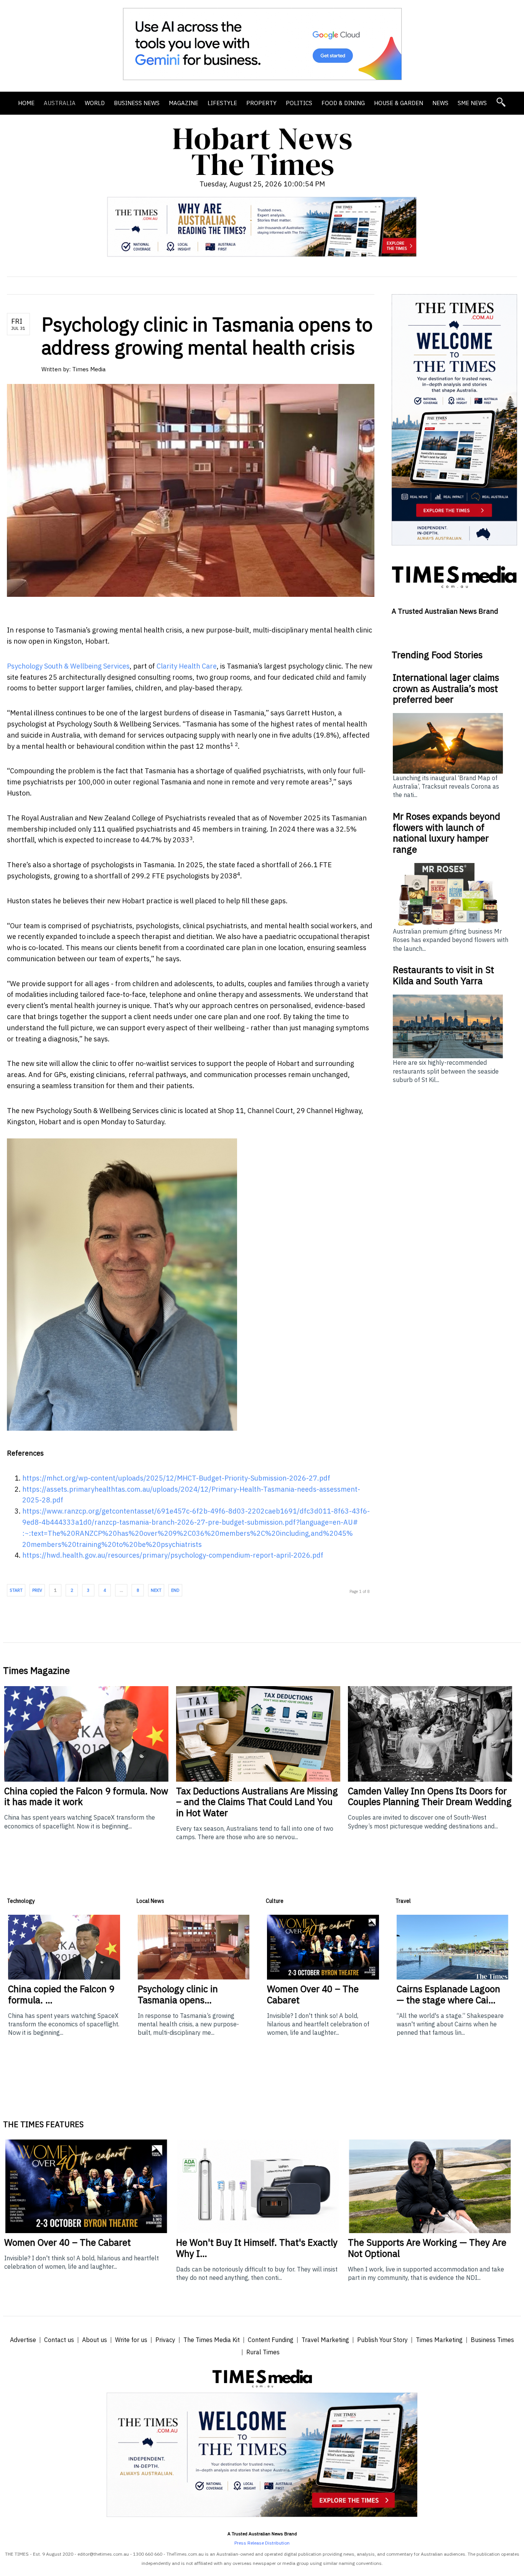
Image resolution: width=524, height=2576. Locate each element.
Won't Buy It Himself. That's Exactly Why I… (257, 2248)
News (440, 103)
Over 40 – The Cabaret (313, 1994)
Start (16, 1590)
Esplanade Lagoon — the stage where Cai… (448, 1994)
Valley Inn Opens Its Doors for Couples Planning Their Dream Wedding (430, 1796)
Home (26, 103)
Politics (299, 103)
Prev (37, 1590)
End (175, 1590)
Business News (137, 103)
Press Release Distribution (262, 2543)
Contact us (59, 2340)
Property (261, 103)
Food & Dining (343, 103)
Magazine (184, 103)
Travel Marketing (325, 2340)
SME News (472, 103)
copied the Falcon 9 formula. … (61, 1994)
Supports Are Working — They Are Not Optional (427, 2248)
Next (156, 1590)
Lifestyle (222, 103)
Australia (60, 103)
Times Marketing (439, 2340)
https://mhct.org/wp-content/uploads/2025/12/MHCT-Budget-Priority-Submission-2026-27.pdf (176, 1478)
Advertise (23, 2340)
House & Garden (399, 103)
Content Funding (271, 2340)
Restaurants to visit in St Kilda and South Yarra (443, 975)
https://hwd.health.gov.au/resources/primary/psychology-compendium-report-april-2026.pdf (173, 1555)
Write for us (131, 2340)
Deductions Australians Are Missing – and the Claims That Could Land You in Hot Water (257, 1802)
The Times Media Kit (212, 2340)
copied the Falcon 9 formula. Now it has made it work (86, 1796)
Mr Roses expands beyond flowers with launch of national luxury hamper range (447, 833)
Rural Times (263, 2352)
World (95, 103)
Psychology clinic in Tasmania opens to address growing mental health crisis (207, 336)
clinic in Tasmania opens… (178, 1994)
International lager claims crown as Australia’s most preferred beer (446, 688)
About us (95, 2340)
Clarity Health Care (187, 666)
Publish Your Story (382, 2340)
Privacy (165, 2340)
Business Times (492, 2340)
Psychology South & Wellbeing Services (68, 666)
